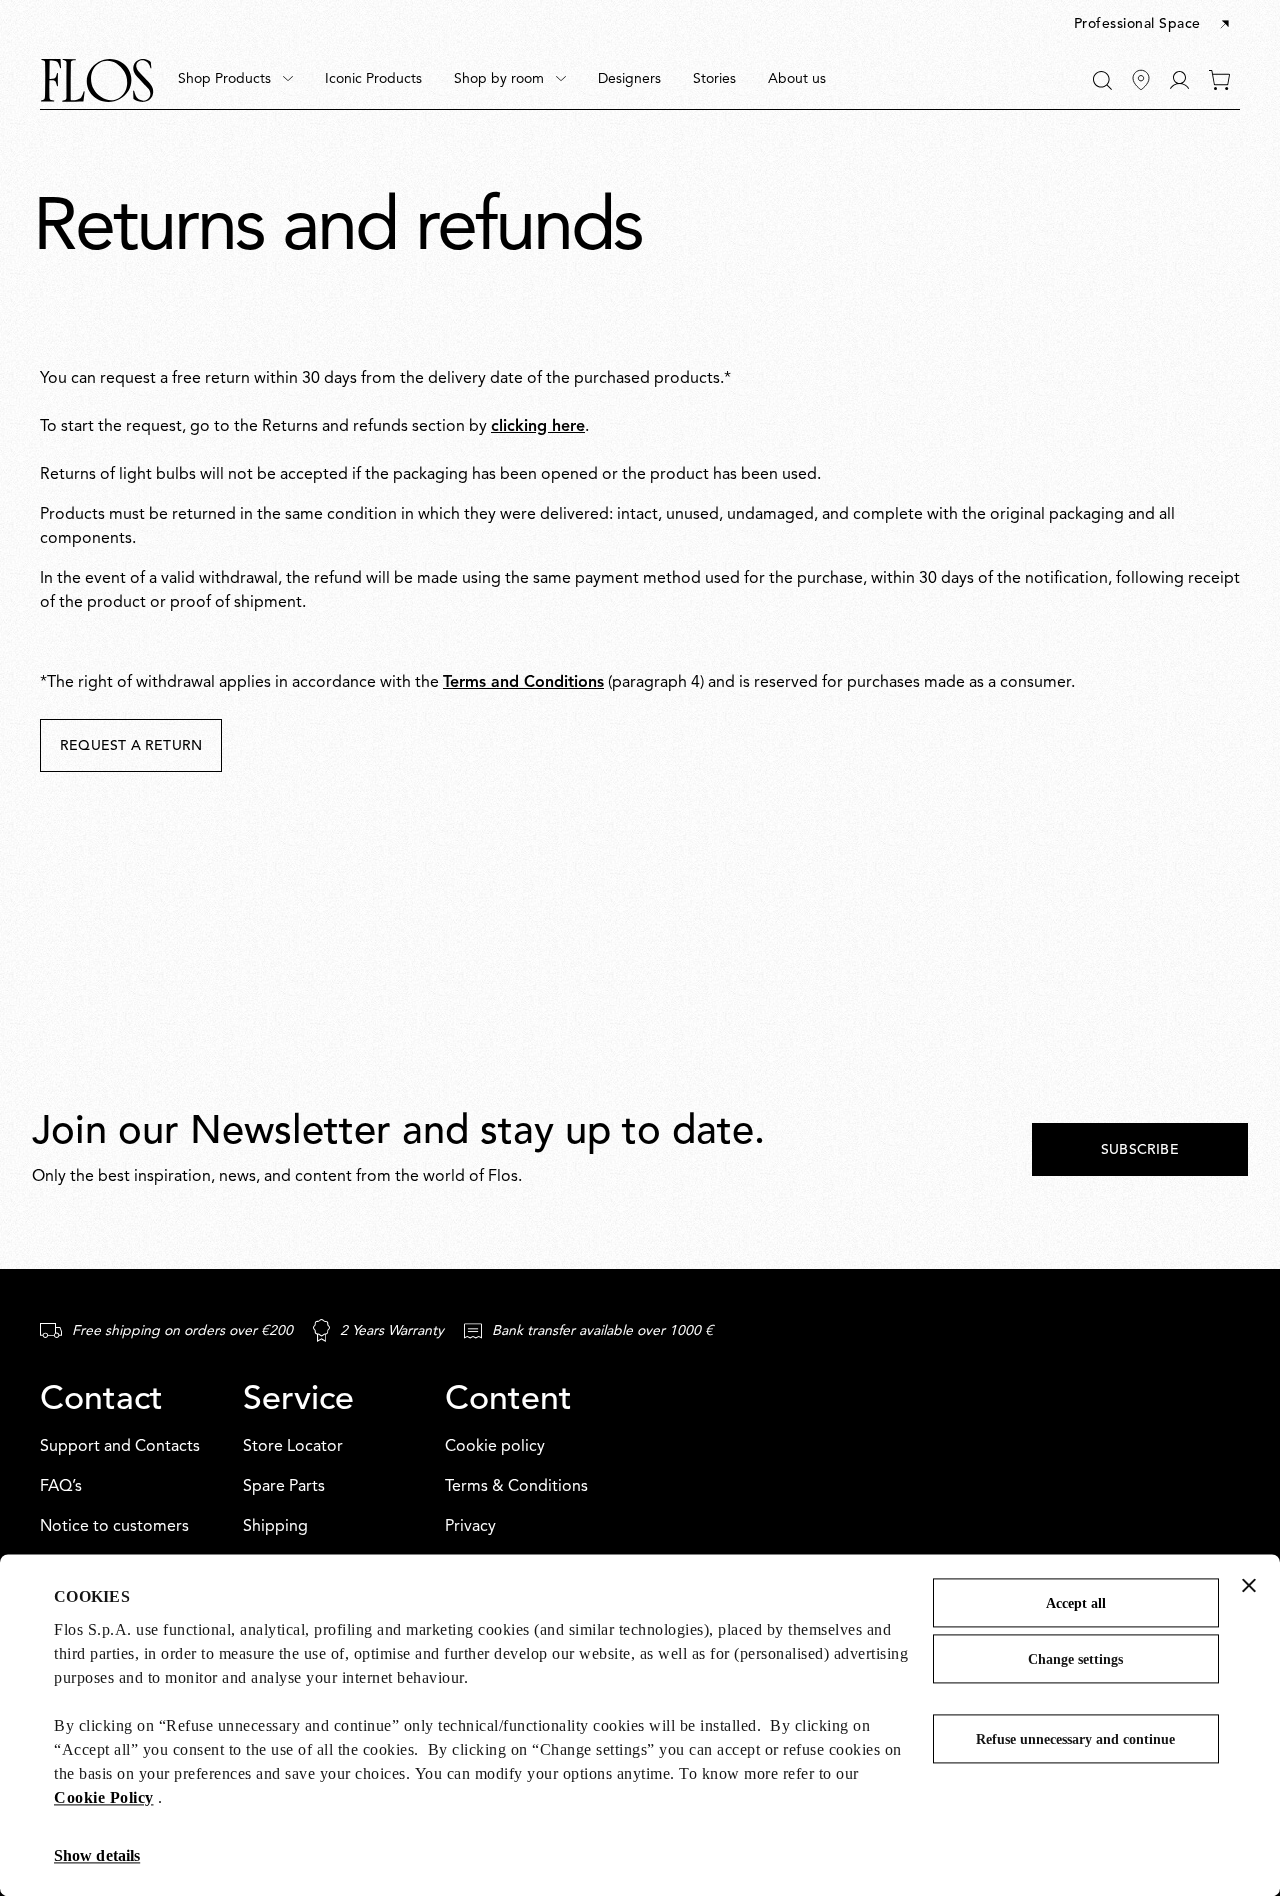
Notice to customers (114, 1527)
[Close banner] (1249, 1585)
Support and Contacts (120, 1447)
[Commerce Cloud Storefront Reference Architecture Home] (97, 80)
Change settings (1075, 1659)
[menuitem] (235, 80)
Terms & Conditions (516, 1487)
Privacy (470, 1527)
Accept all (1076, 1603)
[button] (1153, 25)
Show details (97, 1855)
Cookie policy (495, 1447)
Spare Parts (284, 1487)
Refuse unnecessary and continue (1075, 1739)
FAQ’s (61, 1487)
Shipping (275, 1527)
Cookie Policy (104, 1797)
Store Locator (293, 1447)
